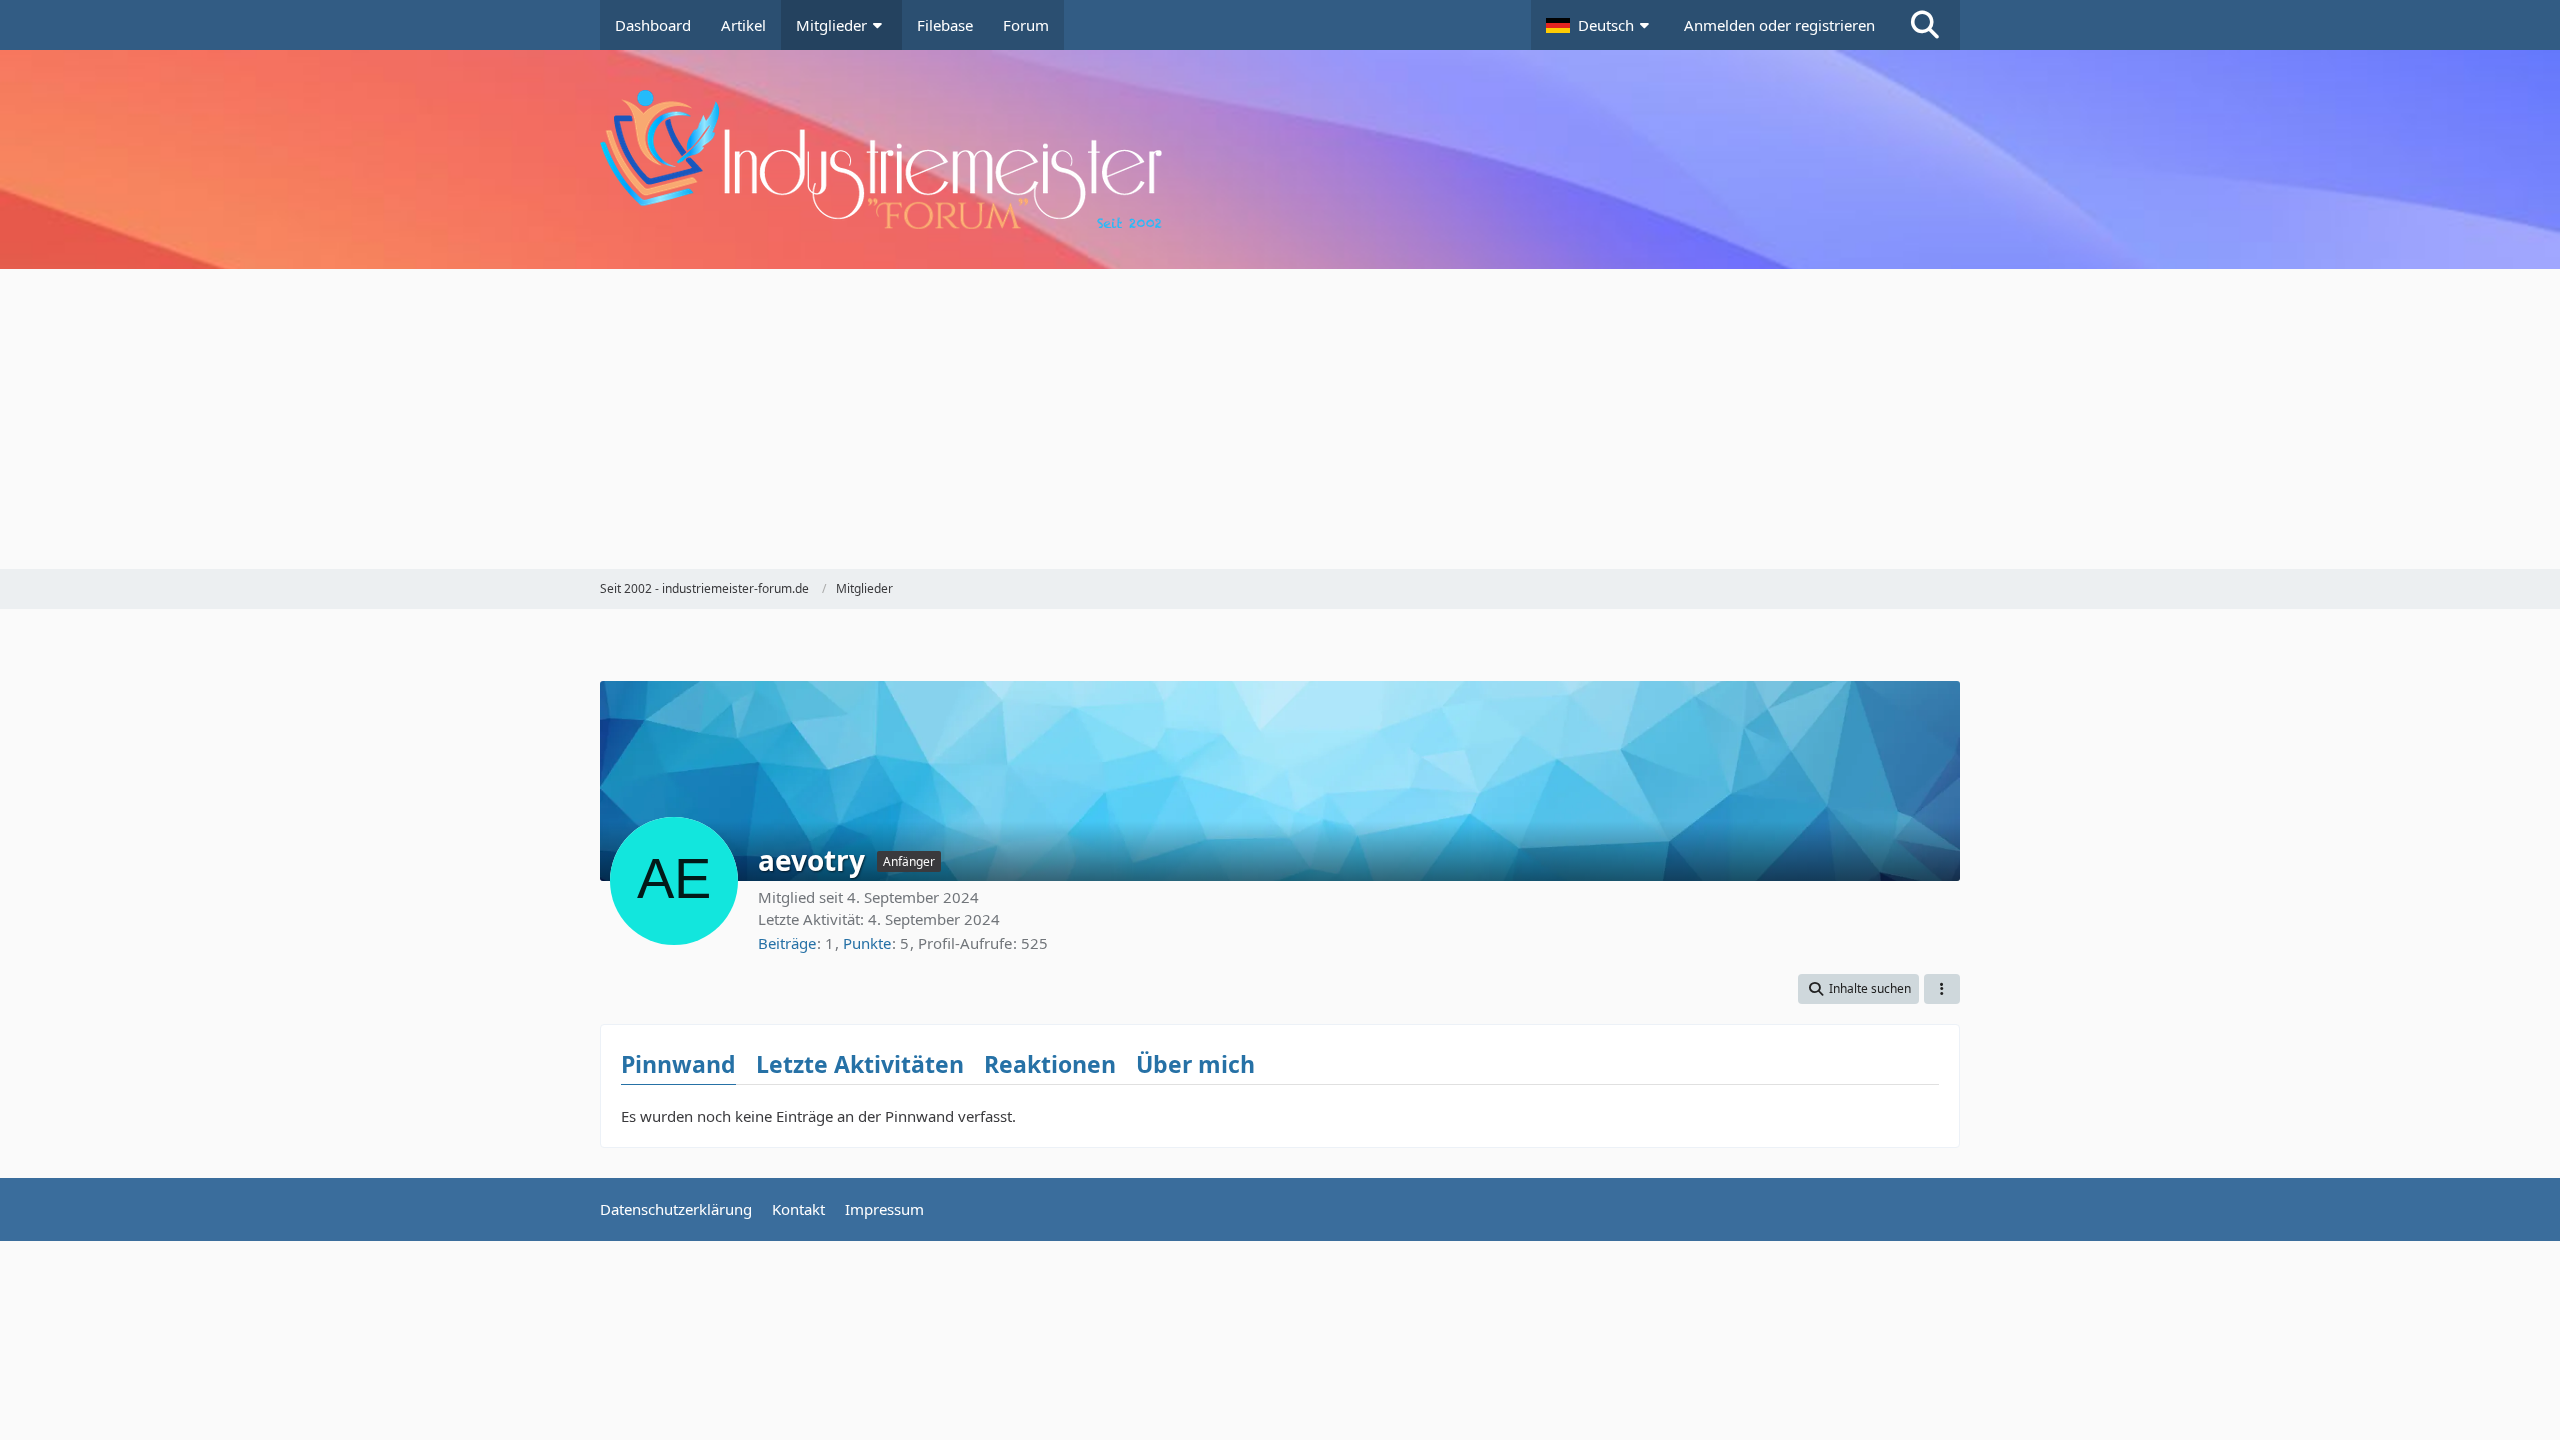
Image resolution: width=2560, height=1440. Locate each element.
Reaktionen (1050, 1064)
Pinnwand (678, 1064)
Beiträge (787, 943)
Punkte (867, 943)
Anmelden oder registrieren (1779, 25)
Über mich (1195, 1064)
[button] (1600, 25)
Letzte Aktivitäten (860, 1064)
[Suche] (1925, 25)
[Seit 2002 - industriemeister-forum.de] (1280, 159)
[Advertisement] (1280, 419)
